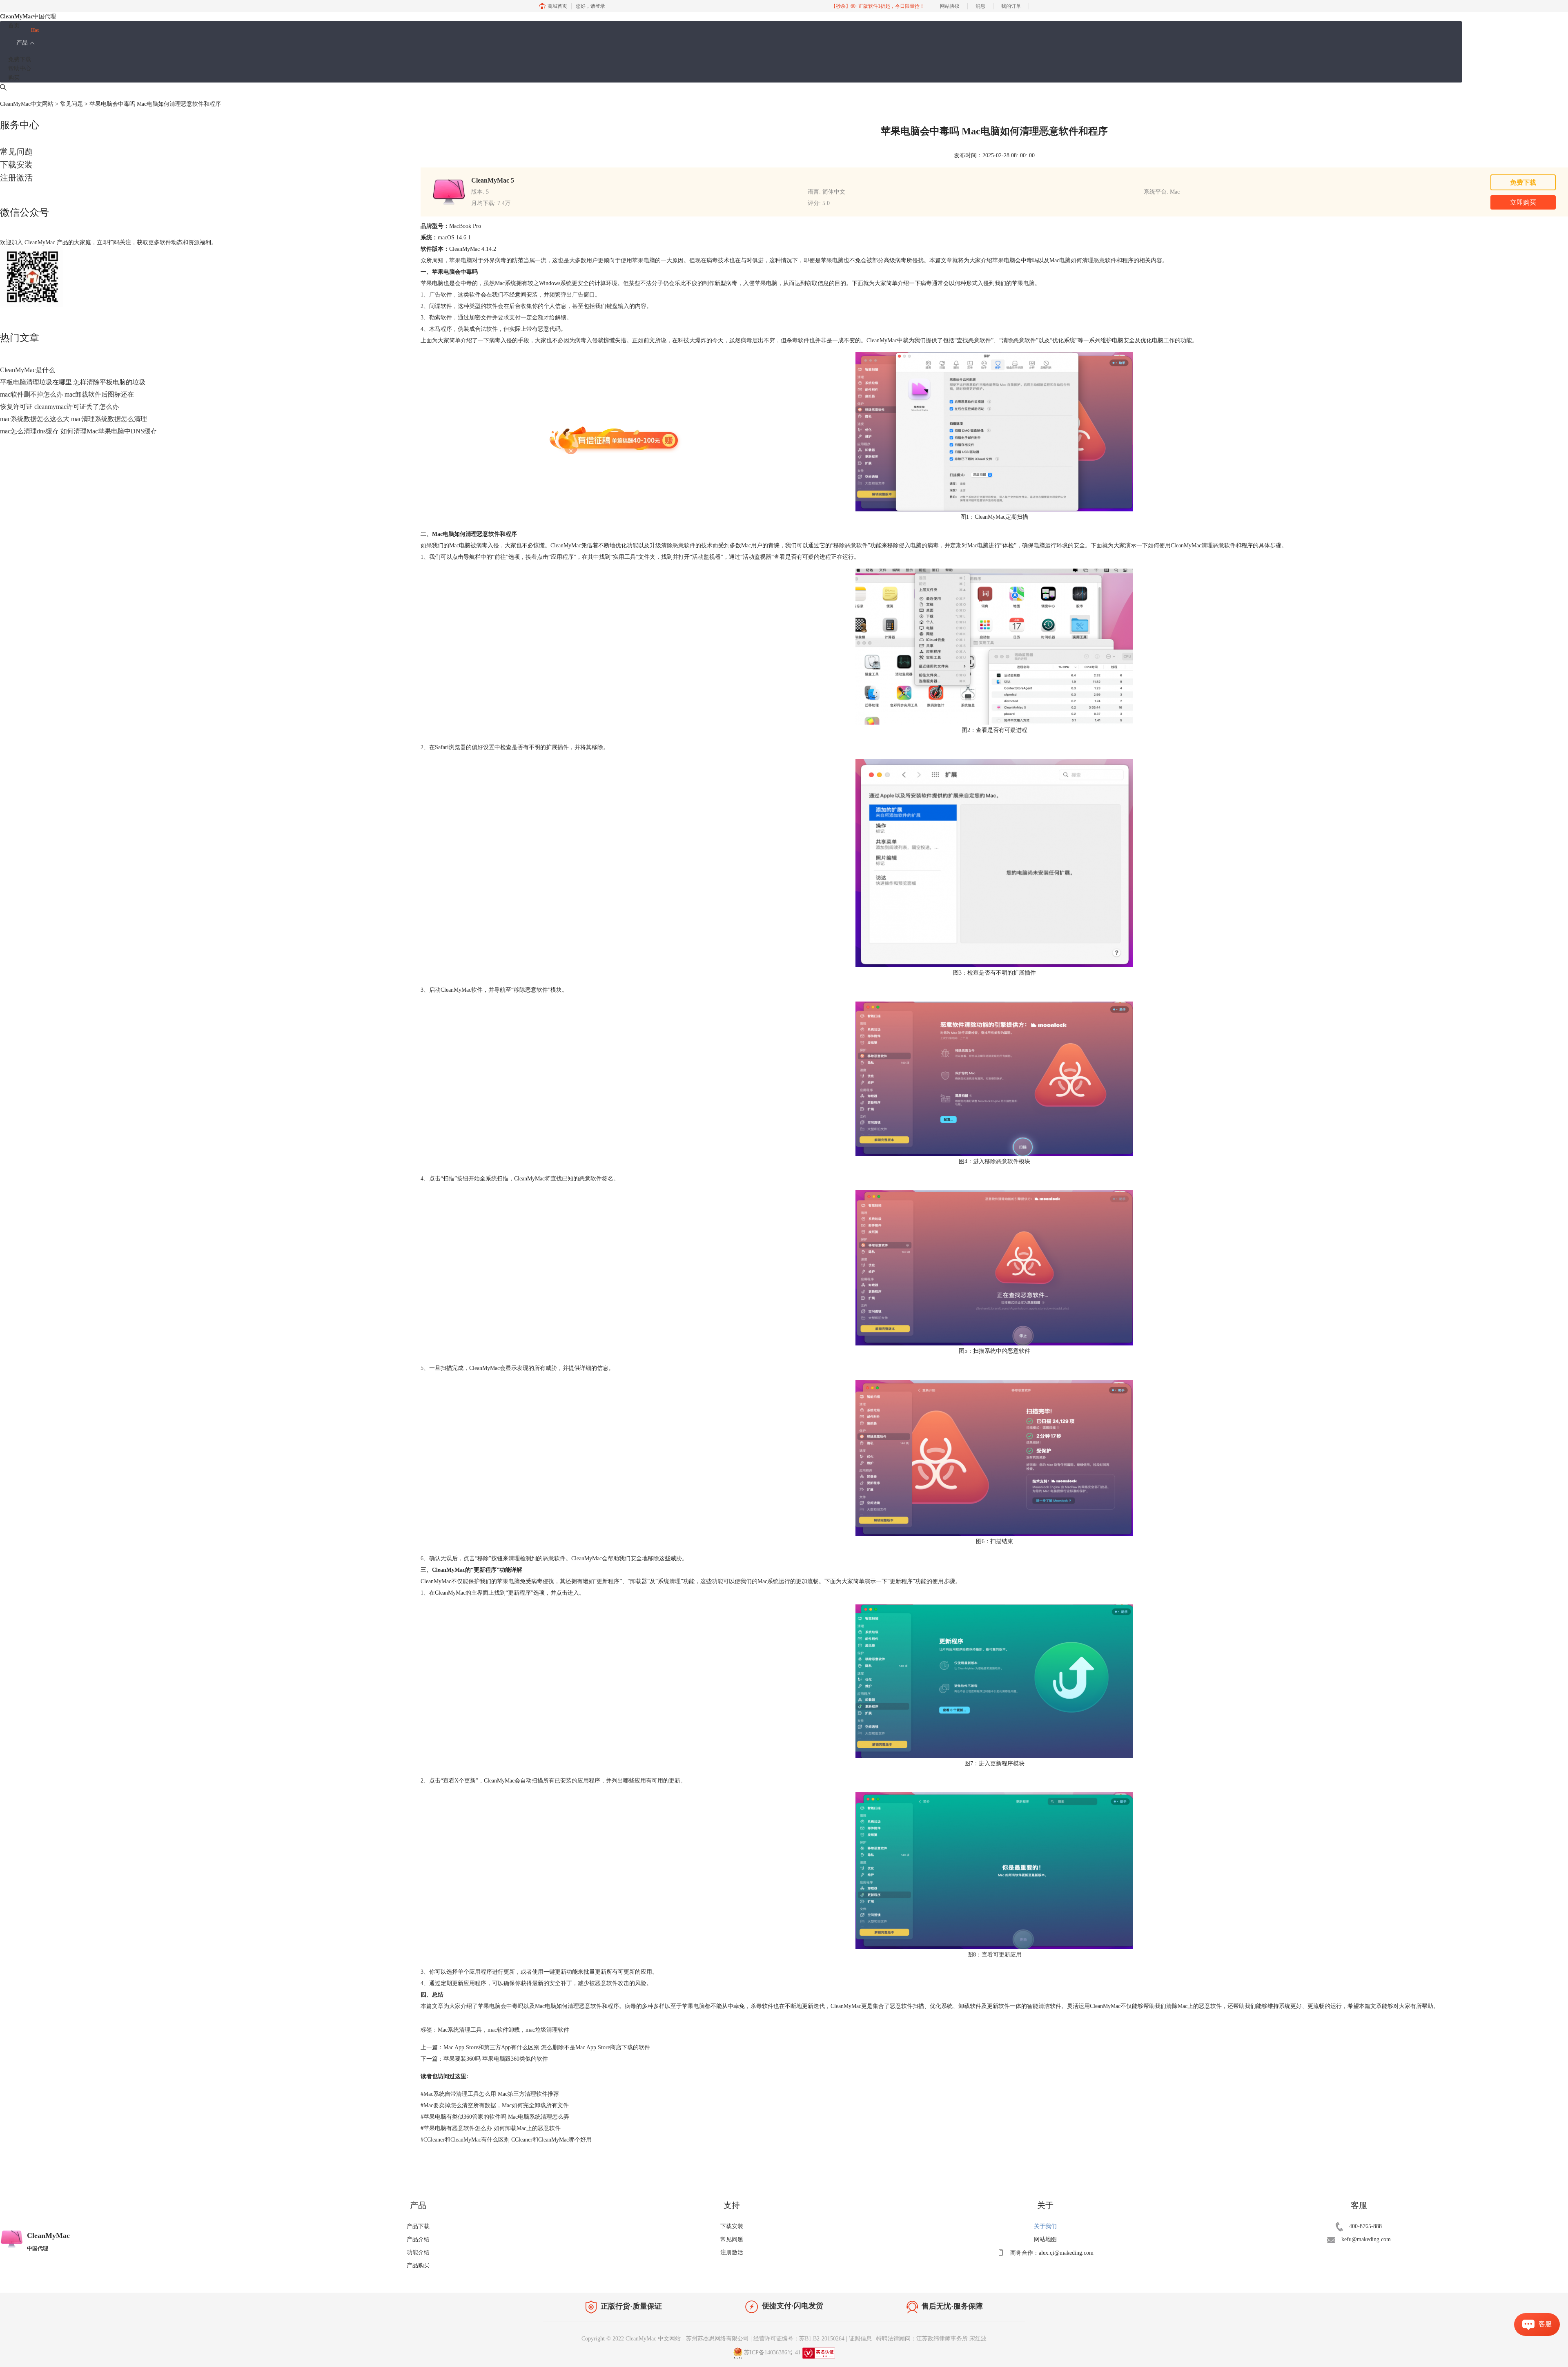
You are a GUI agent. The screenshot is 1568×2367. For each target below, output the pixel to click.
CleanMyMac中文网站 (27, 104)
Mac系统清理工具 (460, 2030)
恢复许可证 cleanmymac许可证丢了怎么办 (59, 407)
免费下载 (20, 59)
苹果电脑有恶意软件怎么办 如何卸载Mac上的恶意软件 (491, 2128)
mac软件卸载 (504, 2030)
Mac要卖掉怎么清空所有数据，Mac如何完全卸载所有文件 (495, 2105)
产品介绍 (418, 2239)
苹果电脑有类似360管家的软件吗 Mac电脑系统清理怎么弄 (495, 2117)
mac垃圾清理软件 (547, 2030)
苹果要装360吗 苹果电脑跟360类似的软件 (496, 2059)
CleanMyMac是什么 (28, 370)
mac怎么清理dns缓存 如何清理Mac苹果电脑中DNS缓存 (79, 431)
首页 (14, 26)
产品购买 (418, 2265)
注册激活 (16, 178)
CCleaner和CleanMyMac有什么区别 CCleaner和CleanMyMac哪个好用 (506, 2140)
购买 (14, 78)
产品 (22, 43)
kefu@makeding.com (1366, 2239)
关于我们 (1045, 2226)
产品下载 (418, 2226)
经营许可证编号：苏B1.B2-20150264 (799, 2339)
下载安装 (16, 165)
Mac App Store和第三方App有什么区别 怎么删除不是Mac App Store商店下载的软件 (547, 2047)
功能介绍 (418, 2252)
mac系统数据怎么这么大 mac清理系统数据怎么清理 (73, 419)
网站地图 (1045, 2239)
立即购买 (1523, 202)
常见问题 (71, 104)
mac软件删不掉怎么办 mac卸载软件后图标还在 (67, 394)
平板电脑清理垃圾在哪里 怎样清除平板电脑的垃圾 (73, 382)
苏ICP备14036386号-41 (772, 2352)
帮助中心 (20, 68)
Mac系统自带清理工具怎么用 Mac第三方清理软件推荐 (490, 2094)
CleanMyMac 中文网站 (653, 2339)
